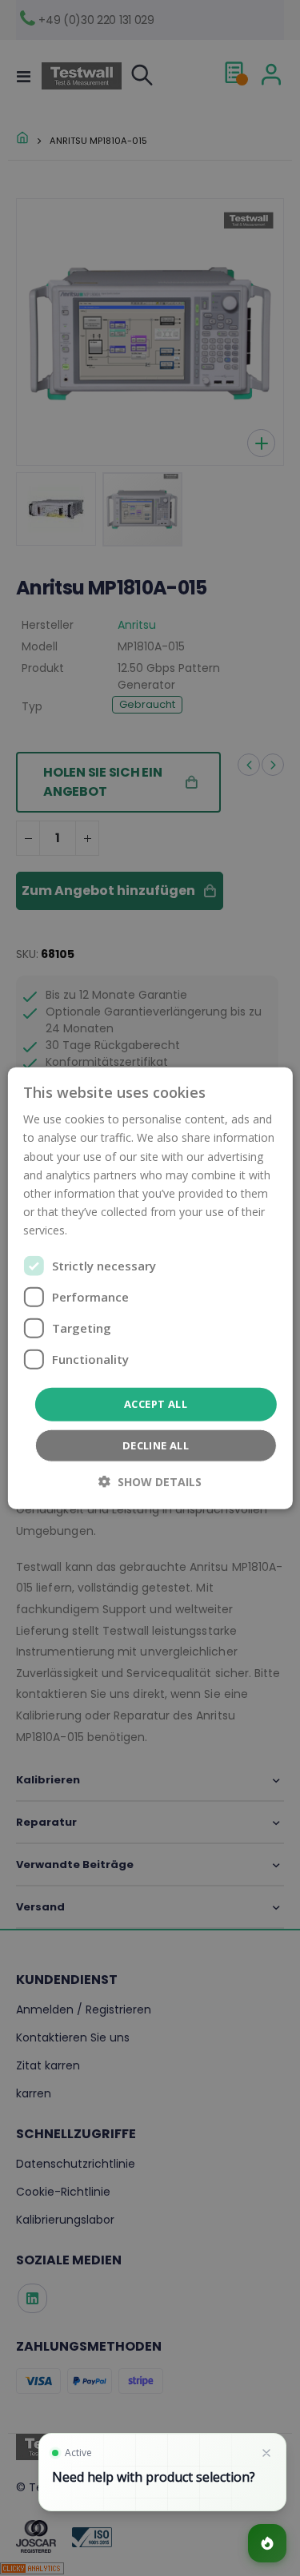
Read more (99, 1230)
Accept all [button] (156, 1404)
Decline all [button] (156, 1445)
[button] (150, 1481)
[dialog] (150, 1288)
